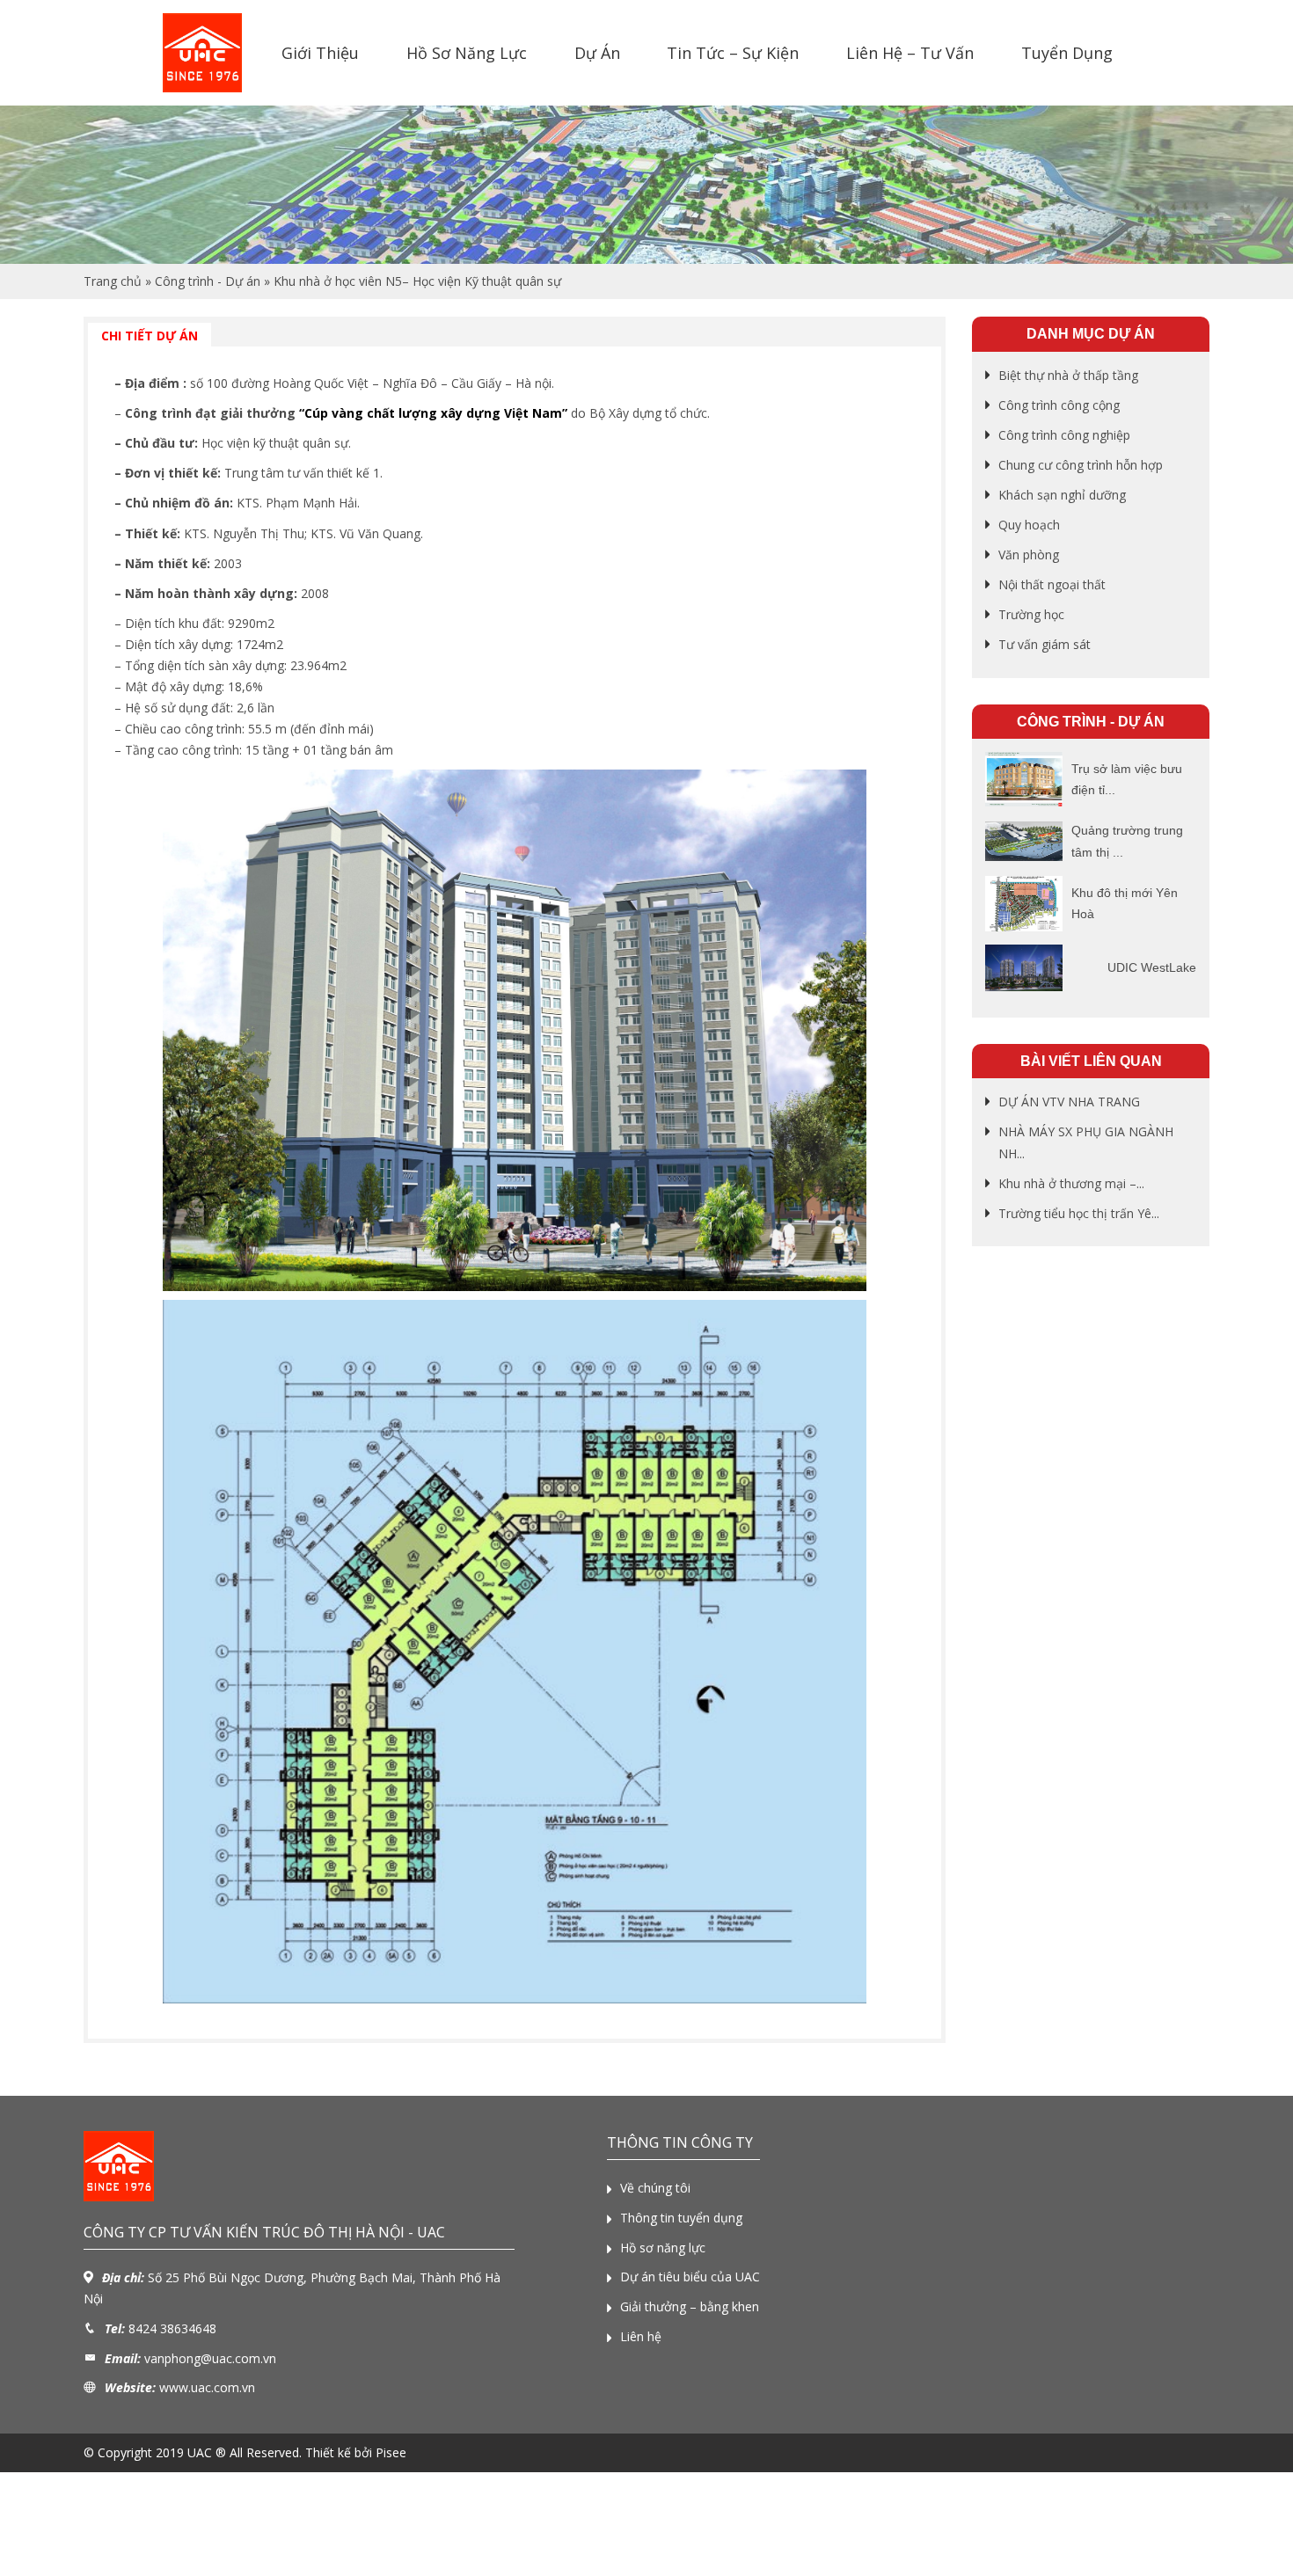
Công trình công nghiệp (1064, 435)
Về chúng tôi (655, 2188)
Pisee (391, 2452)
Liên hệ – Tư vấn (910, 53)
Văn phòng (1029, 555)
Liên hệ (641, 2336)
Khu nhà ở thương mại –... (1071, 1183)
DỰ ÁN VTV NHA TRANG (1069, 1102)
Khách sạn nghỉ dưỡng (1062, 495)
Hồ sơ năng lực (663, 2248)
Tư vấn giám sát (1045, 644)
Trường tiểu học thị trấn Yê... (1079, 1213)
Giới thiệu (320, 53)
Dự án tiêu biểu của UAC (690, 2277)
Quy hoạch (1029, 525)
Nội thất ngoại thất (1052, 584)
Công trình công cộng (1059, 405)
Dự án (597, 53)
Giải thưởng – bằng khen (690, 2306)
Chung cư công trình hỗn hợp (1081, 465)
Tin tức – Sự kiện (733, 53)
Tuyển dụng (1067, 53)
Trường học (1031, 614)
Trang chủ (113, 281)
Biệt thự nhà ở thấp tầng (1068, 375)
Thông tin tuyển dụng (681, 2218)
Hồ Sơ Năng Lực (467, 53)
